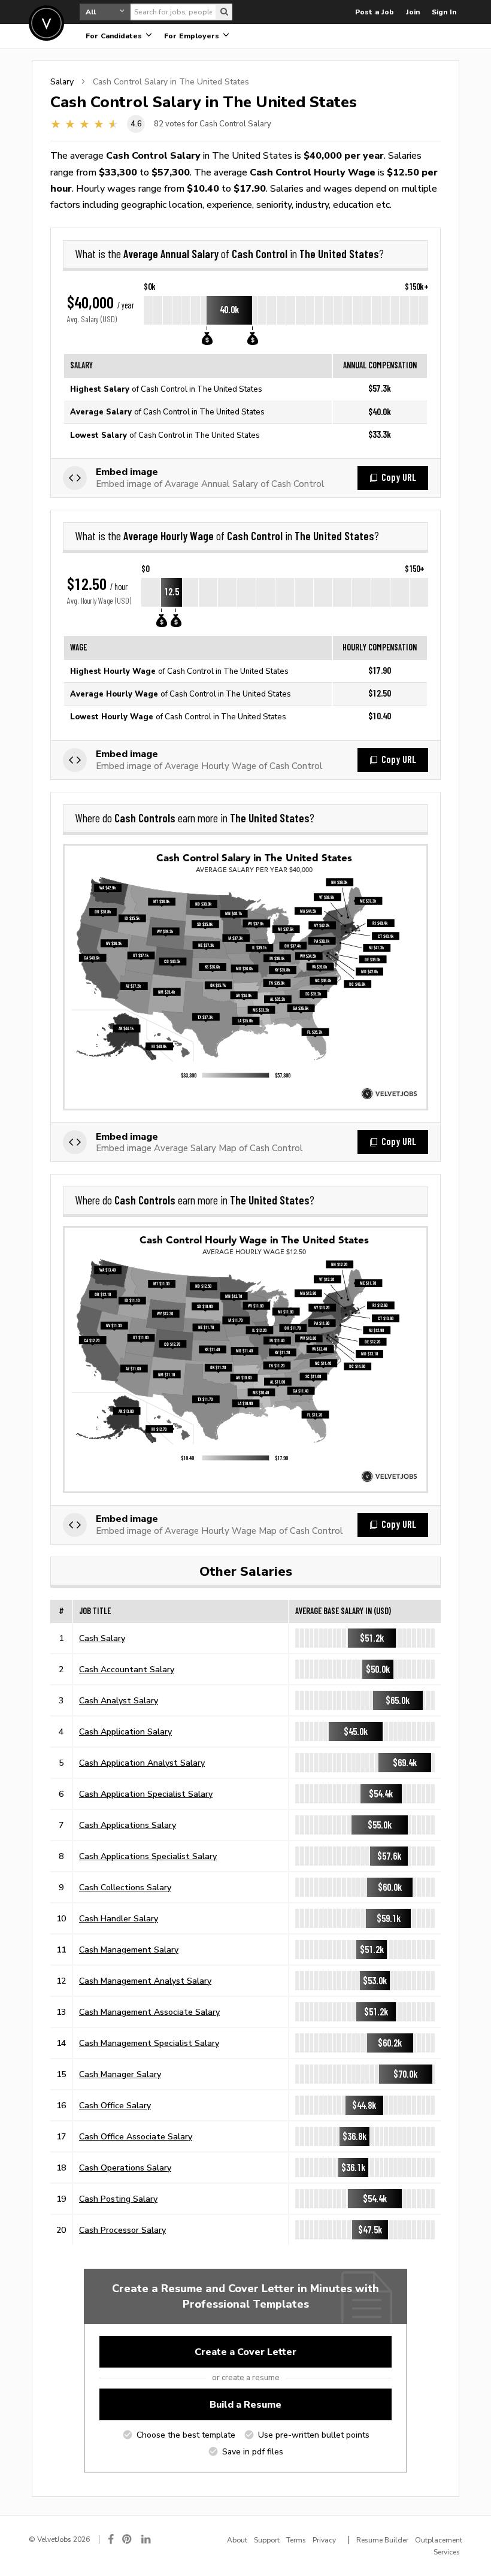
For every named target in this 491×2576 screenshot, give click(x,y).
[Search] (224, 12)
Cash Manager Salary (120, 2074)
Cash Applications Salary (128, 1825)
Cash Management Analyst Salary (145, 1981)
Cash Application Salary (125, 1732)
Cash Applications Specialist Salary (148, 1856)
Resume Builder (382, 2540)
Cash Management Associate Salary (149, 2012)
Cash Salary (102, 1638)
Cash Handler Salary (119, 1918)
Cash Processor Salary (122, 2230)
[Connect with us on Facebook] (111, 2539)
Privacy (324, 2540)
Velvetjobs (46, 23)
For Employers (193, 36)
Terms (296, 2540)
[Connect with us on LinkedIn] (147, 2539)
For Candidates (115, 36)
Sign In (444, 12)
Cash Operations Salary (125, 2168)
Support (267, 2540)
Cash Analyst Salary (119, 1700)
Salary (62, 81)
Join (413, 12)
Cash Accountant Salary (127, 1669)
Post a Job (375, 12)
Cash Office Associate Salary (136, 2136)
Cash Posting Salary (118, 2199)
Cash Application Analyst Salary (142, 1763)
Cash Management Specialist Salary (149, 2043)
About (237, 2540)
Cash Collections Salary (125, 1887)
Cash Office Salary (115, 2105)
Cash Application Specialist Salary (146, 1794)
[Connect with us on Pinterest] (128, 2539)
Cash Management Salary (129, 1950)
